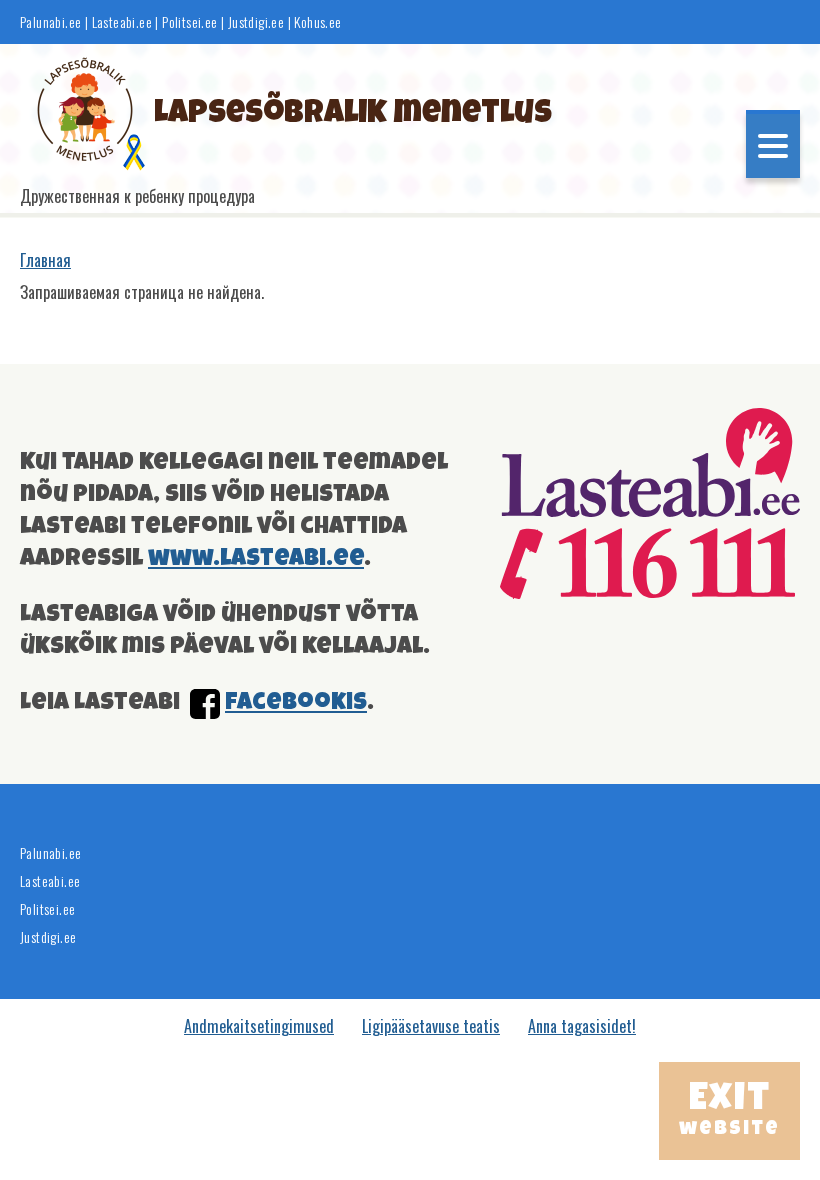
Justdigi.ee (258, 22)
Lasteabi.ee (122, 22)
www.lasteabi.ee (256, 560)
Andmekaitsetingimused (259, 1026)
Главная (45, 260)
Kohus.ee (317, 22)
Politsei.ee (189, 22)
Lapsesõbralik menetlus (353, 115)
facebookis (296, 704)
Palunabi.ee (50, 22)
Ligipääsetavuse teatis (431, 1026)
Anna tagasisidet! (582, 1026)
